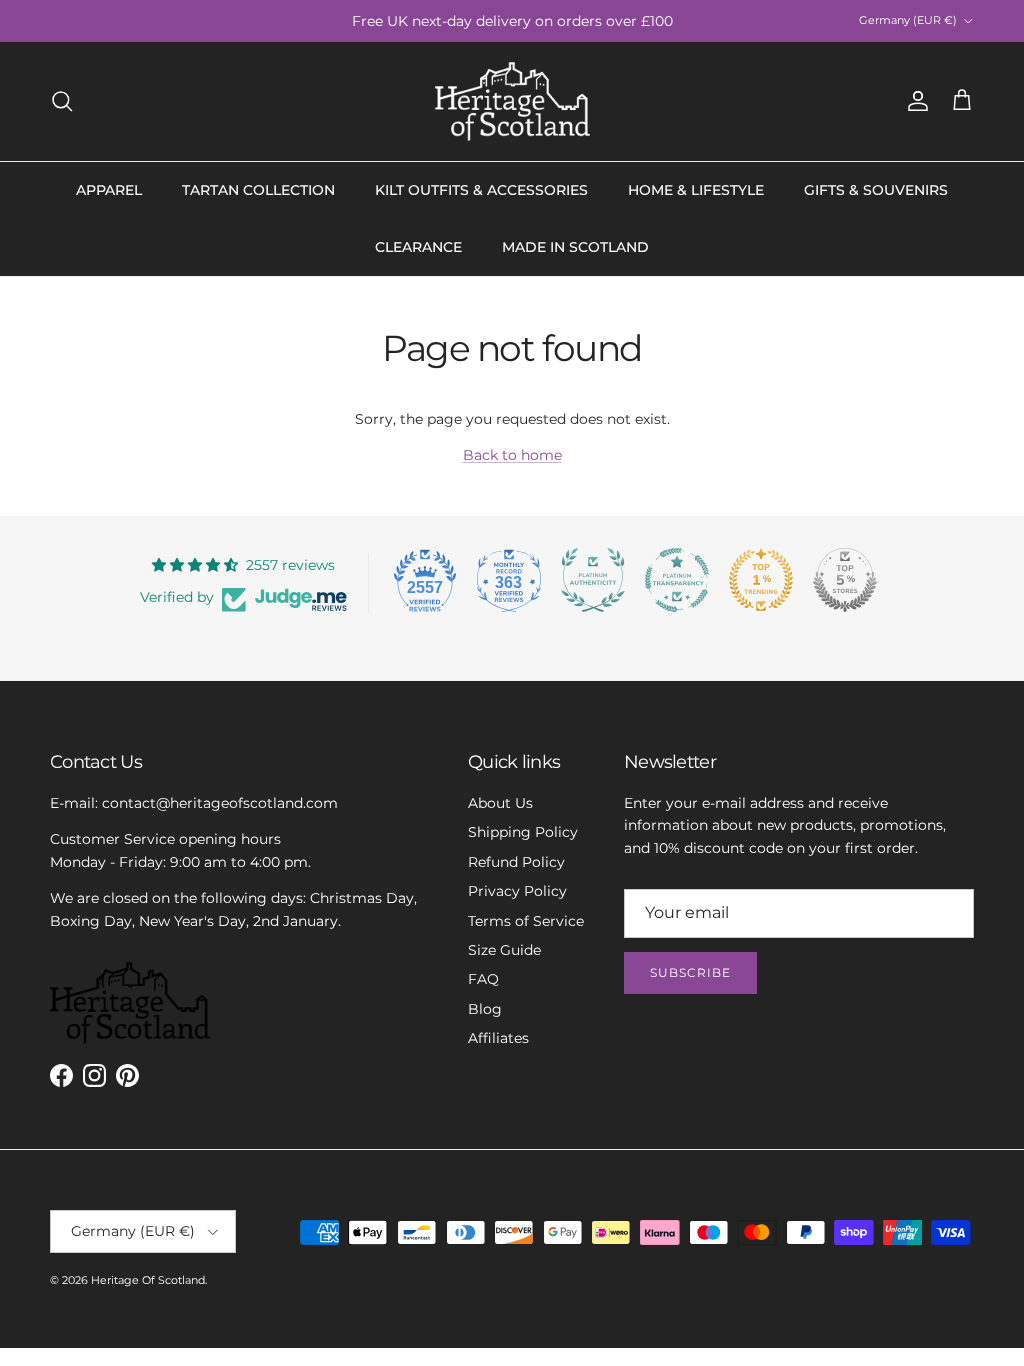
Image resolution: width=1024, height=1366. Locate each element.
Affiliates (498, 1038)
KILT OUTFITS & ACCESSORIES (481, 190)
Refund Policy (516, 862)
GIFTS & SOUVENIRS (876, 190)
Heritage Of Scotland (148, 1280)
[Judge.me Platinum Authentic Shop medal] (593, 580)
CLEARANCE (418, 247)
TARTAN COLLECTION (258, 190)
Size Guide (504, 950)
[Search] (62, 101)
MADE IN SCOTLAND (575, 247)
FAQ (483, 979)
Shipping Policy (523, 832)
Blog (485, 1009)
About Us (500, 803)
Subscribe (690, 972)
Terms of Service (526, 921)
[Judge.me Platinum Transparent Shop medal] (677, 580)
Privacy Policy (517, 891)
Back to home (512, 455)
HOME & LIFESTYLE (696, 190)
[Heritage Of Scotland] (512, 101)
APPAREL (109, 190)
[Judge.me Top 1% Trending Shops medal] (761, 580)
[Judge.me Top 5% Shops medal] (845, 580)
